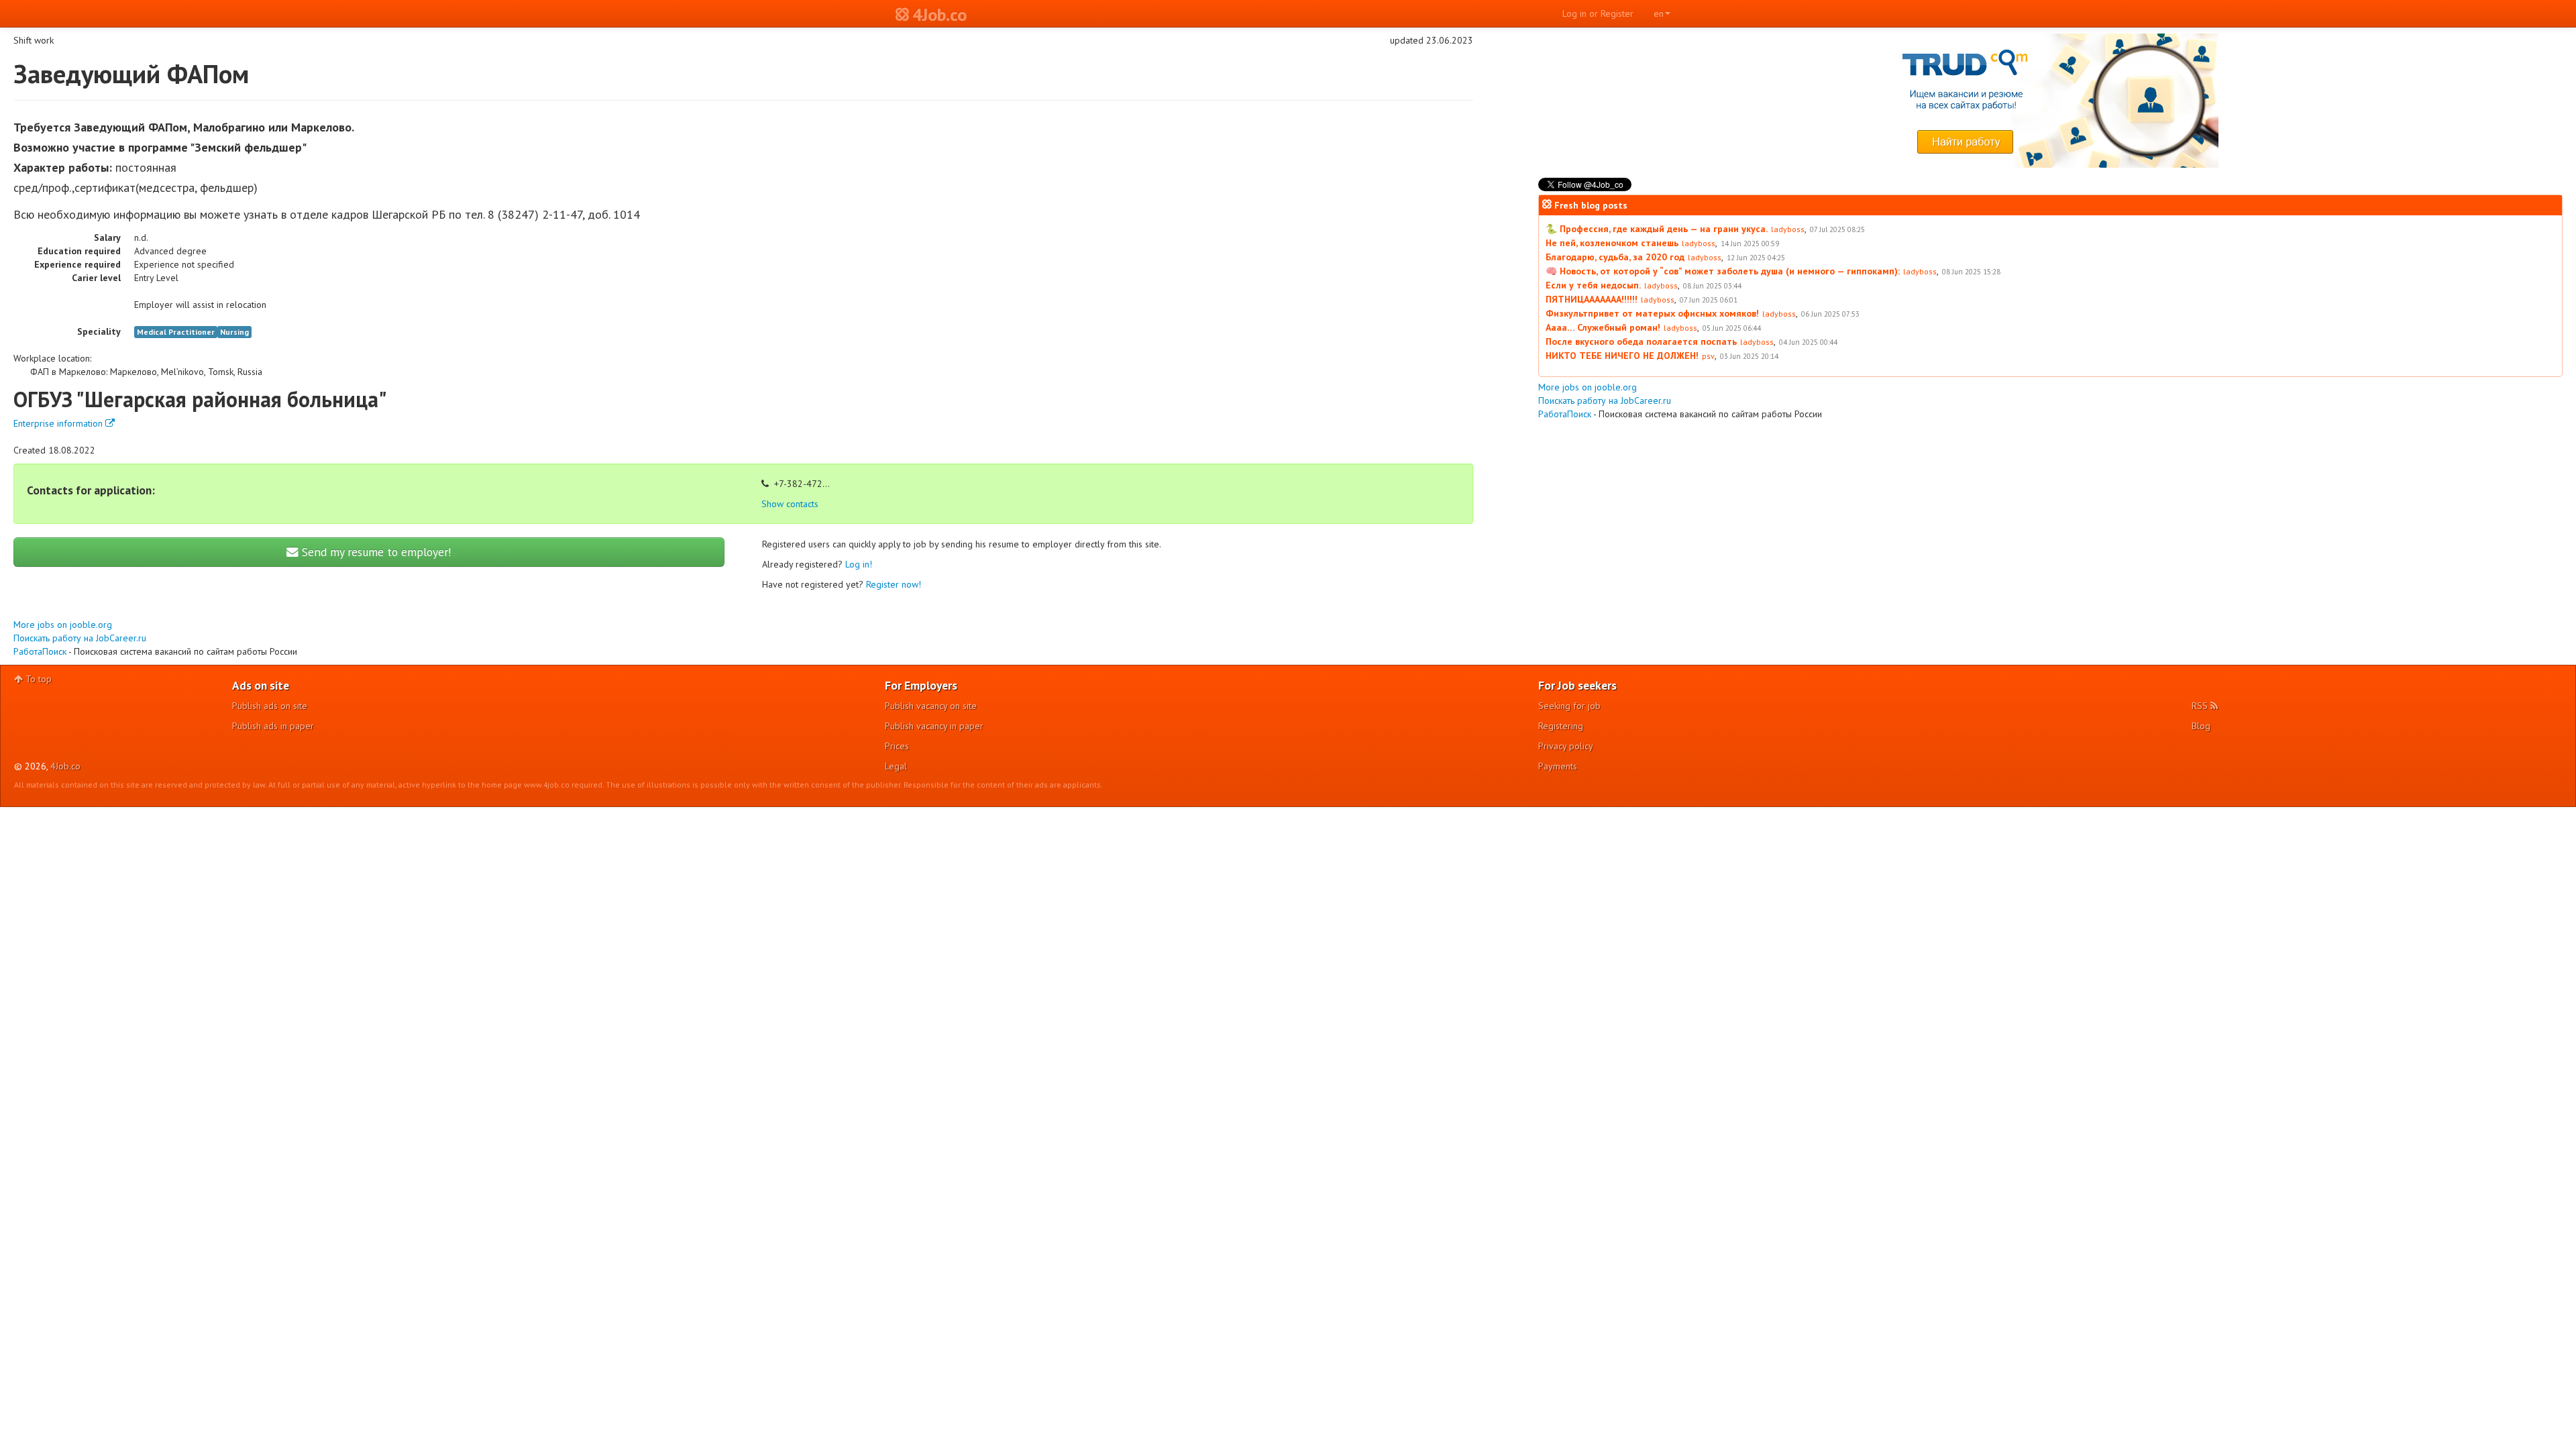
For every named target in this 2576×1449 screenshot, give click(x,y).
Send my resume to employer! (375, 552)
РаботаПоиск (40, 651)
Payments (1558, 766)
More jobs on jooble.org (63, 625)
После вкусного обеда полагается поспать (1641, 341)
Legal (896, 766)
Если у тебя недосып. (1593, 285)
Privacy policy (1566, 746)
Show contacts (790, 504)
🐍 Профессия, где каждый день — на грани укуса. (1657, 229)
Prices (897, 746)
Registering (1561, 726)
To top (37, 679)
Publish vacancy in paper (934, 726)
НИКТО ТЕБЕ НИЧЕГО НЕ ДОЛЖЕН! (1622, 356)
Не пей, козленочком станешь (1612, 243)
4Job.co (65, 766)
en (1659, 13)
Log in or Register (1598, 13)
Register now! (894, 584)
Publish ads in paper (273, 726)
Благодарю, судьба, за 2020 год (1615, 257)
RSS (2201, 706)
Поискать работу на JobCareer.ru (80, 638)
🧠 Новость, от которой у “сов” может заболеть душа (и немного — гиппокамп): (1723, 271)
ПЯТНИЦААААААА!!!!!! (1592, 299)
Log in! (859, 564)
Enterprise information (59, 423)
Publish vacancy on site (931, 706)
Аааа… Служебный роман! (1603, 327)
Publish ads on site (270, 706)
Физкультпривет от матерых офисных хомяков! (1652, 313)
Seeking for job (1569, 706)
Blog (2201, 726)
